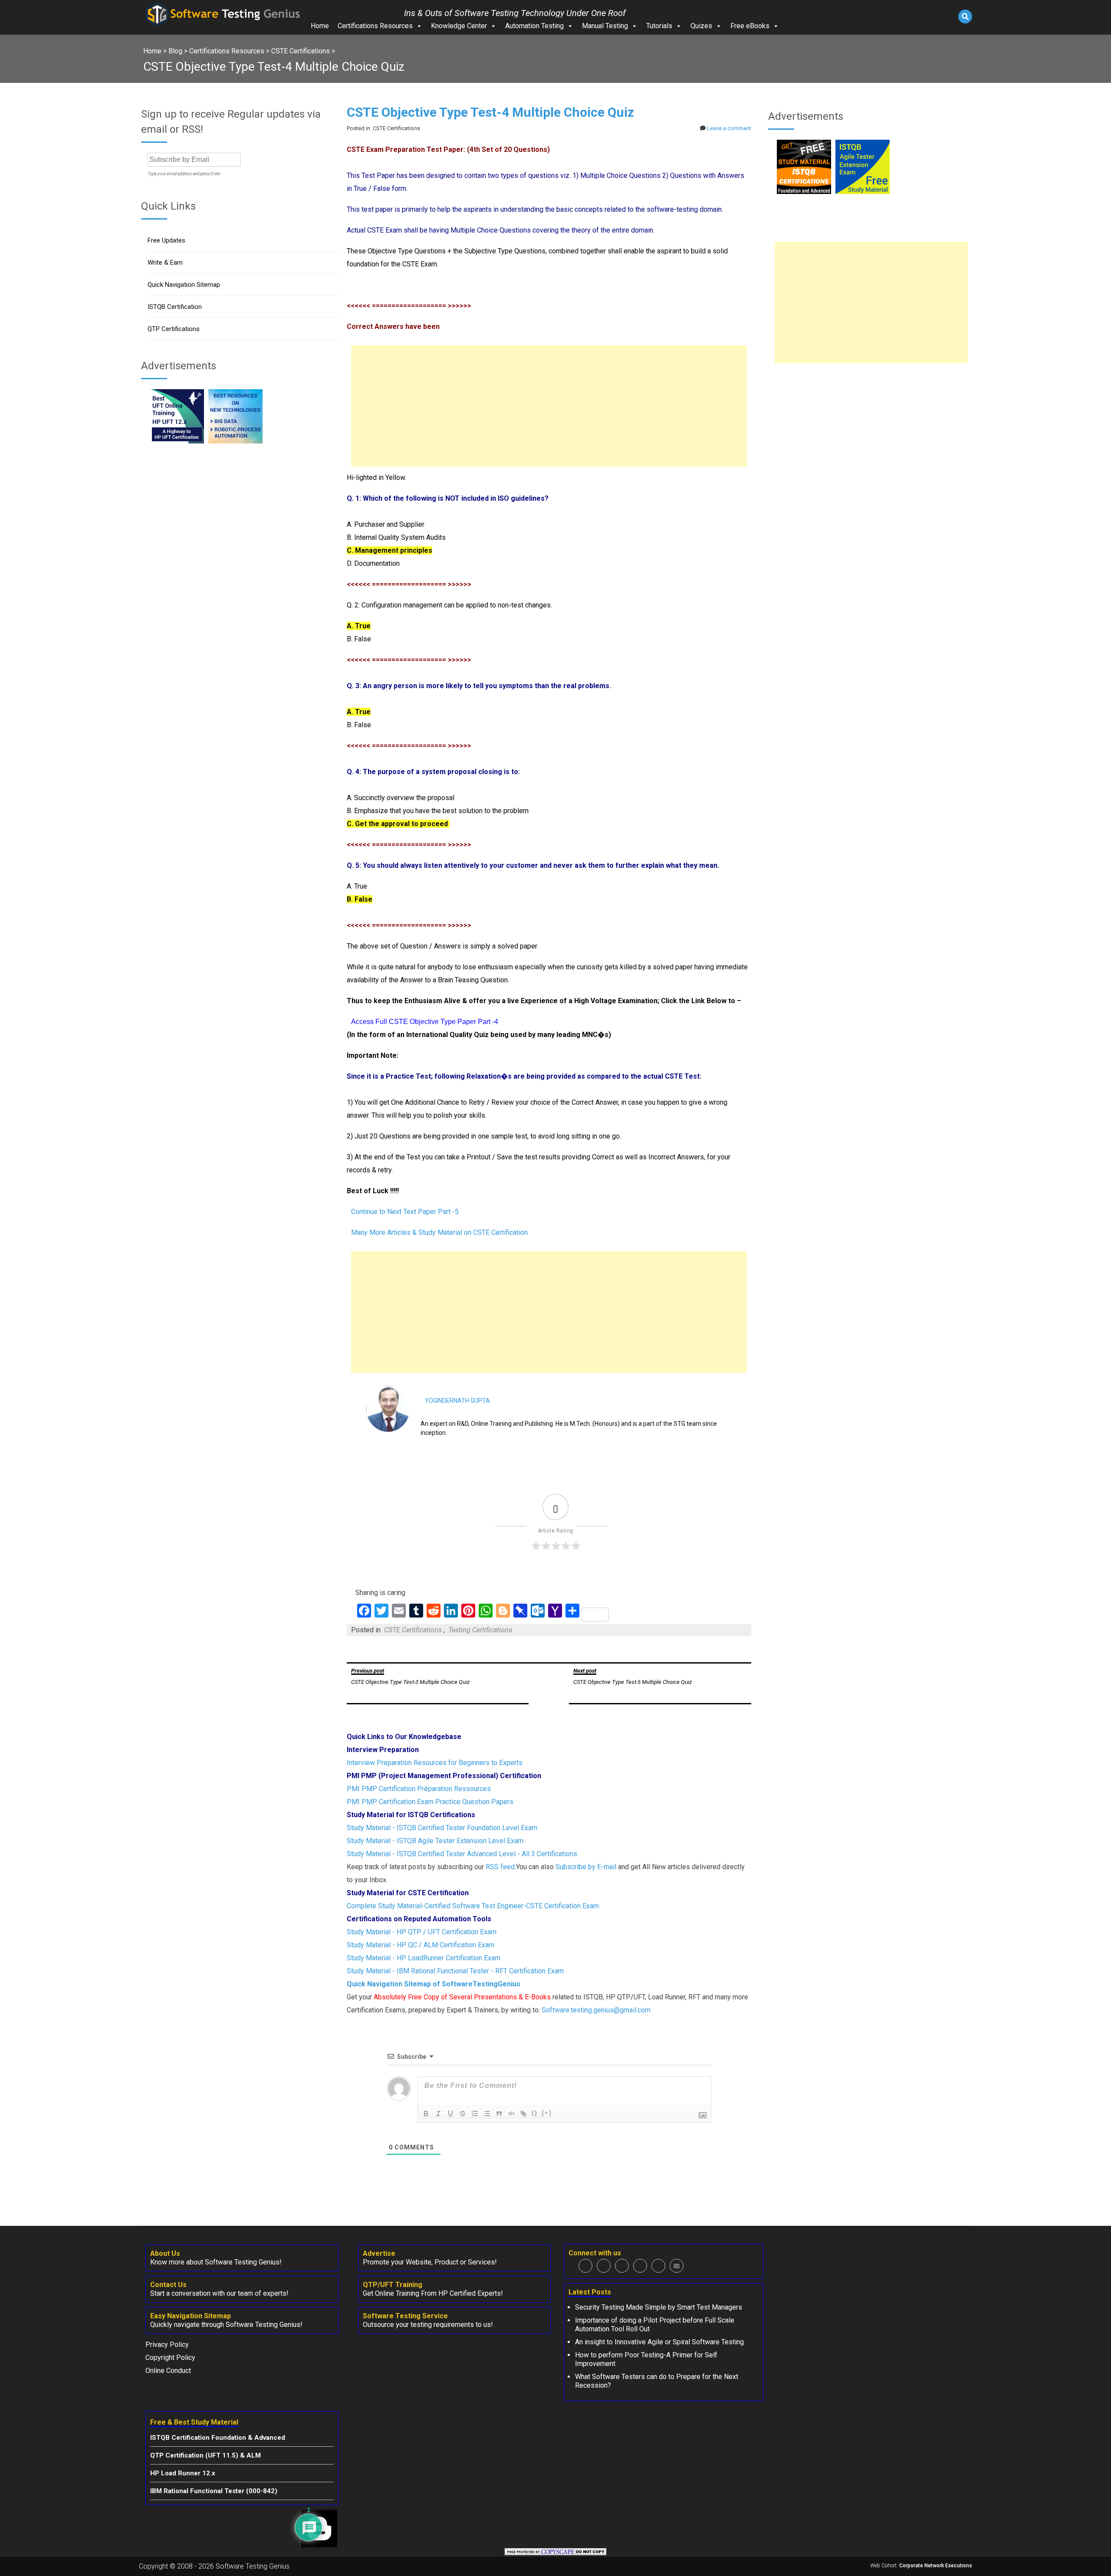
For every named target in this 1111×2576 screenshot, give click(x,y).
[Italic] (438, 2113)
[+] (547, 2113)
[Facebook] (585, 2266)
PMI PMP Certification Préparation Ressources (419, 1789)
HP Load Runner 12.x (183, 2473)
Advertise (379, 2253)
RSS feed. (501, 1867)
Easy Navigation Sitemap (191, 2316)
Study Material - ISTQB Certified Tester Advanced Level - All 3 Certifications (462, 1854)
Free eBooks (750, 26)
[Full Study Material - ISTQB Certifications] (804, 192)
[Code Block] (511, 2113)
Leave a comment (729, 128)
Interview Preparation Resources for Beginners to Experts (435, 1763)
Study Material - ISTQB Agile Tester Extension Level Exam (435, 1841)
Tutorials (659, 26)
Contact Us (168, 2285)
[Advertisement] (549, 406)
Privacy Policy (167, 2345)
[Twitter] (604, 2266)
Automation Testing (534, 26)
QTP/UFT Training (393, 2285)
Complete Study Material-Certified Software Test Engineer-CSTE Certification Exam (473, 1906)
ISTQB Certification (175, 307)
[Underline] (450, 2113)
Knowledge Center (459, 26)
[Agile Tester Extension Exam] (863, 192)
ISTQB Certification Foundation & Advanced (218, 2438)
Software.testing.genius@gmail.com (596, 2010)
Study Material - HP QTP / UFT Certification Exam (422, 1932)
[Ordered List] (475, 2113)
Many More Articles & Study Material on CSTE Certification (439, 1232)
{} (535, 2113)
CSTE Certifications (413, 1630)
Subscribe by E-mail (586, 1867)
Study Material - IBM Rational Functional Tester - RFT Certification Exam (455, 1971)
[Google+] (622, 2266)
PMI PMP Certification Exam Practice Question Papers (430, 1802)
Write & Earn (165, 263)
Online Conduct (168, 2371)
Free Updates (166, 240)
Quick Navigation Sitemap (184, 285)
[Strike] (463, 2113)
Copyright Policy (170, 2358)
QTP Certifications (174, 329)
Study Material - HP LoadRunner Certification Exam (424, 1958)
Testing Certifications (480, 1630)
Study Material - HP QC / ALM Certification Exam (421, 1945)
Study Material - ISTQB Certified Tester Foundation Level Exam (442, 1828)
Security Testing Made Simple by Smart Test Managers (659, 2307)
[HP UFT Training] (177, 441)
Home (320, 26)
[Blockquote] (499, 2113)
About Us (165, 2253)
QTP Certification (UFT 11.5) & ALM (205, 2455)
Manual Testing (605, 26)
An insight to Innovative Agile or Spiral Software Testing (659, 2342)
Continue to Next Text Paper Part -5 (405, 1212)
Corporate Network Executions (936, 2566)
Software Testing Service (405, 2316)
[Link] (523, 2113)
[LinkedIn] (640, 2266)
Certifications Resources (375, 26)
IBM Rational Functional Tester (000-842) (214, 2491)
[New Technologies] (235, 441)
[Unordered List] (487, 2113)
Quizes (701, 26)
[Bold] (426, 2113)
